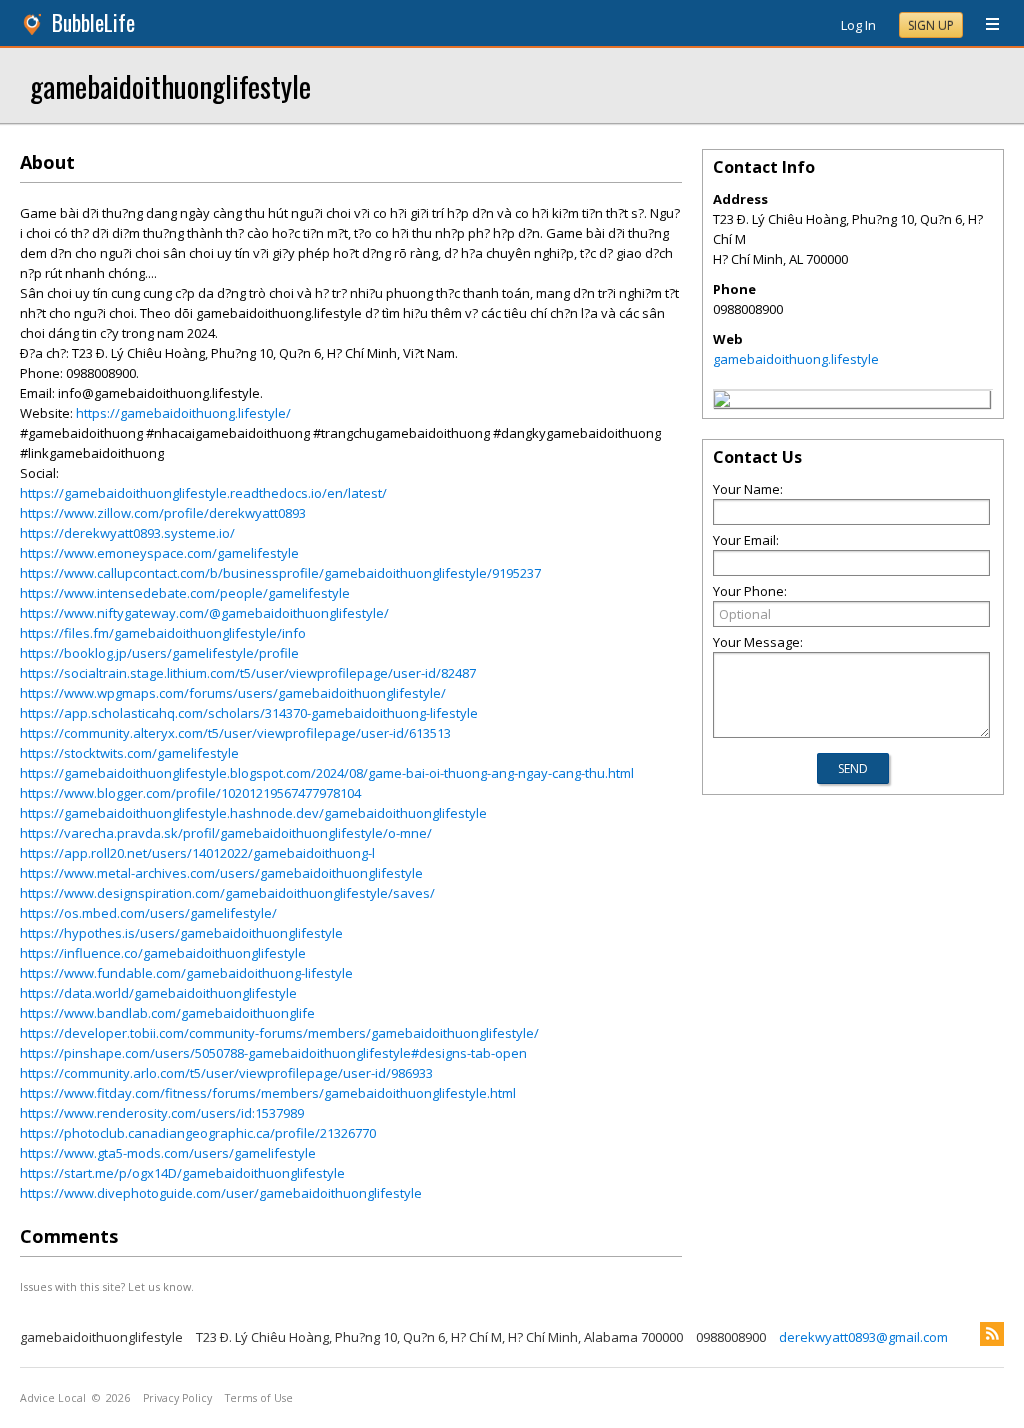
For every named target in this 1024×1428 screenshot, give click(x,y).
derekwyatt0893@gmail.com (863, 1337)
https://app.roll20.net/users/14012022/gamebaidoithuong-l (197, 853)
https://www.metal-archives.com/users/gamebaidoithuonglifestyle (221, 873)
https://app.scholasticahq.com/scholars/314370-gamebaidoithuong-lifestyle (249, 713)
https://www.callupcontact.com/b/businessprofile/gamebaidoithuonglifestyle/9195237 (280, 573)
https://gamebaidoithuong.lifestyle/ (183, 413)
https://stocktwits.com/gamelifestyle (129, 753)
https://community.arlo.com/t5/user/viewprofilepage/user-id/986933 (226, 1073)
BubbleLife (93, 22)
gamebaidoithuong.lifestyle (796, 359)
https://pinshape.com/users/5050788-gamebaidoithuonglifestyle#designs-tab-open (273, 1053)
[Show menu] (985, 25)
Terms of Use (259, 1398)
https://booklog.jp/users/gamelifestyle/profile (159, 653)
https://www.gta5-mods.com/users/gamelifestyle (168, 1153)
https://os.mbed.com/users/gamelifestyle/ (148, 913)
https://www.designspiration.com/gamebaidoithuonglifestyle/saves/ (227, 893)
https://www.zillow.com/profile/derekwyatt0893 (163, 513)
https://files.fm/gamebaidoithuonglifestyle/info (163, 633)
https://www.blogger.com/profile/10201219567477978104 (190, 793)
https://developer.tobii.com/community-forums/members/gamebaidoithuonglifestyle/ (279, 1033)
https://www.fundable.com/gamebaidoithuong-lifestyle (186, 973)
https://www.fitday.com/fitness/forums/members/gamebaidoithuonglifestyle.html (268, 1093)
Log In (858, 25)
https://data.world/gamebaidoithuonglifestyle (158, 993)
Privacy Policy (177, 1398)
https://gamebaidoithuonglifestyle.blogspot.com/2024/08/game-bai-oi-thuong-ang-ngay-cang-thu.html (327, 773)
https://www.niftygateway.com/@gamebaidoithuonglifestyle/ (204, 613)
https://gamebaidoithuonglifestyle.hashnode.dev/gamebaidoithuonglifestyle (253, 813)
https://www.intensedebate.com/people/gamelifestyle (185, 593)
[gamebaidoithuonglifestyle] (722, 402)
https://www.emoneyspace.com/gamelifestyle (159, 553)
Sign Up (931, 25)
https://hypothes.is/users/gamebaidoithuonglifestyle (181, 933)
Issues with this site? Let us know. (107, 1286)
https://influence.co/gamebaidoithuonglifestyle (163, 953)
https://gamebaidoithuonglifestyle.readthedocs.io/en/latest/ (203, 493)
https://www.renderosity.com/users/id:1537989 (162, 1113)
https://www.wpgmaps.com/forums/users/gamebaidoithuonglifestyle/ (233, 693)
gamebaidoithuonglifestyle (170, 85)
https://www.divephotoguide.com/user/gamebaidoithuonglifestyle (221, 1193)
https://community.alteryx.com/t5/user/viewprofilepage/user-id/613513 (235, 733)
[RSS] (992, 1334)
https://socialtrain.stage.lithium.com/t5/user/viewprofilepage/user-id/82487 (248, 673)
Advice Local (53, 1398)
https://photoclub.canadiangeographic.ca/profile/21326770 (198, 1133)
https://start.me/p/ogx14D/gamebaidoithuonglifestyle (182, 1173)
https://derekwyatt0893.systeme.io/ (127, 533)
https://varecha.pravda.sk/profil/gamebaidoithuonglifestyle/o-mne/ (226, 833)
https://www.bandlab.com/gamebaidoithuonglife (167, 1013)
